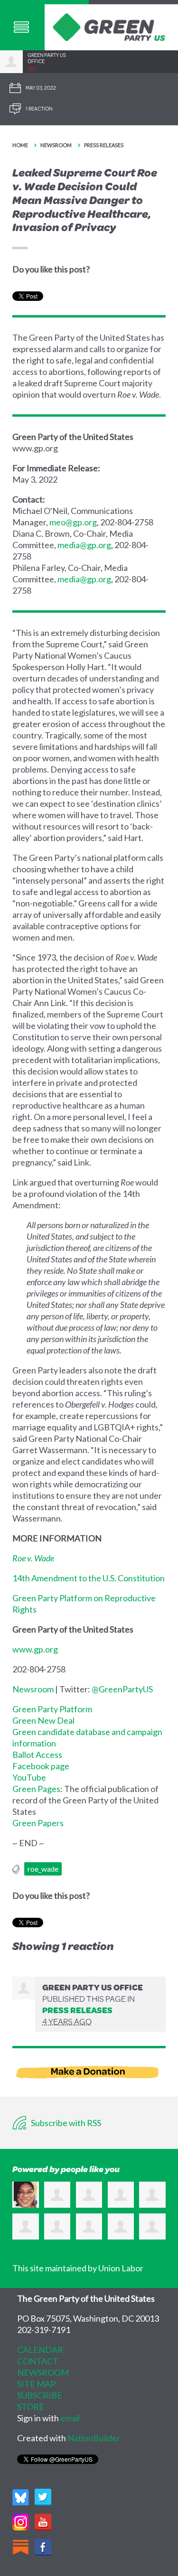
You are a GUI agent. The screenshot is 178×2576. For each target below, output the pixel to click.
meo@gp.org (73, 522)
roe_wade (43, 1869)
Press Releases (104, 145)
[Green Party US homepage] (109, 26)
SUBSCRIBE (40, 2395)
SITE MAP (36, 2384)
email (70, 2418)
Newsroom (56, 145)
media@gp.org (84, 545)
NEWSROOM (43, 2372)
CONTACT (38, 2361)
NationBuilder (94, 2438)
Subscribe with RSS (65, 2123)
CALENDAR (40, 2350)
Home (20, 145)
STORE (31, 2407)
